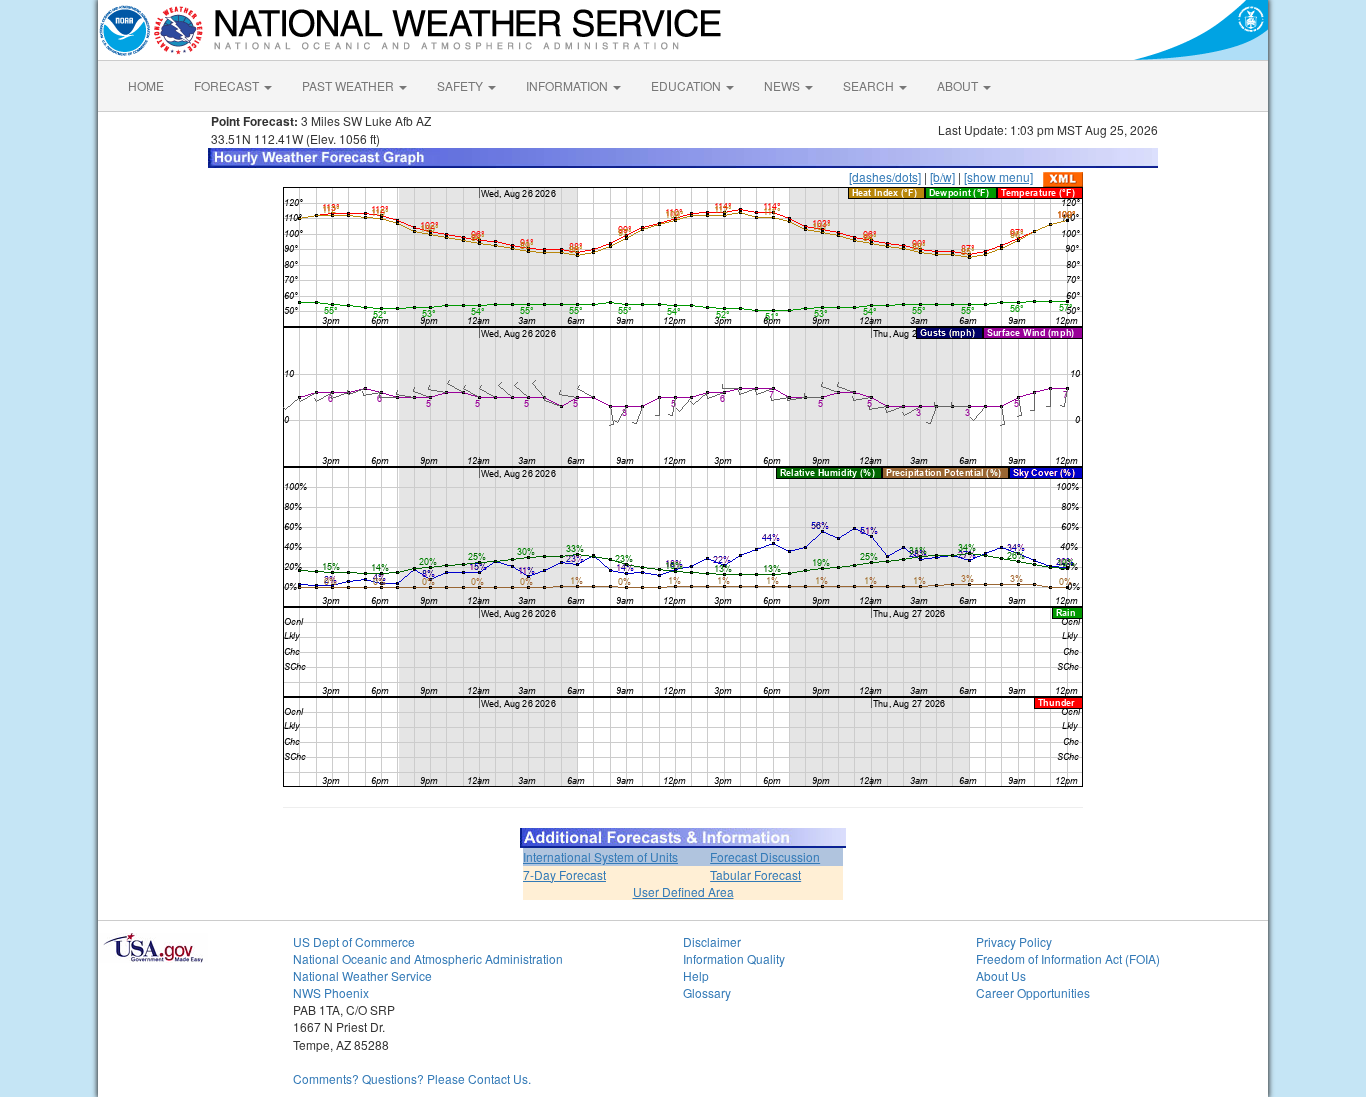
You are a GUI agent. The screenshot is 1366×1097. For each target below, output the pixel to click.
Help (696, 975)
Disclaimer (712, 941)
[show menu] (998, 176)
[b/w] (942, 176)
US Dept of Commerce (354, 941)
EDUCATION (687, 85)
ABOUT (959, 85)
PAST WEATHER (349, 85)
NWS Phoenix (331, 992)
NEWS (783, 85)
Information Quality (734, 958)
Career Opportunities (1033, 992)
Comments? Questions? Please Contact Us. (412, 1078)
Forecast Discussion (765, 856)
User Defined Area (683, 891)
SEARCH (870, 85)
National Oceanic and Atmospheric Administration (428, 958)
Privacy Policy (1014, 941)
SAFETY (461, 85)
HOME (146, 85)
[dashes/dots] (885, 176)
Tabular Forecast (755, 874)
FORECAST (228, 85)
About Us (1001, 975)
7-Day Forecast (564, 874)
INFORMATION (568, 85)
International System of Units (600, 856)
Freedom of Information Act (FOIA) (1068, 958)
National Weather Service (362, 975)
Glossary (707, 992)
